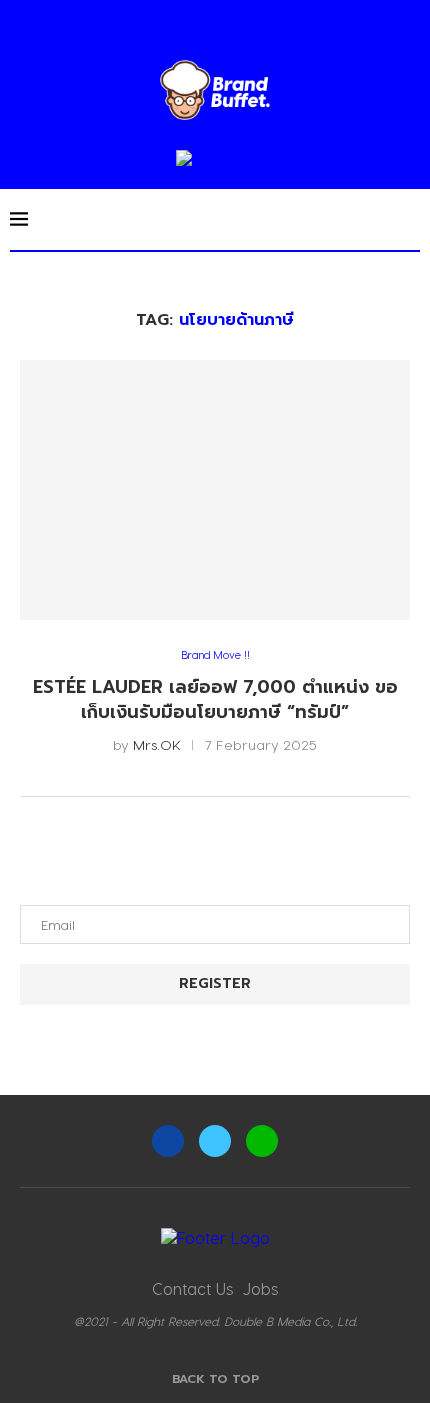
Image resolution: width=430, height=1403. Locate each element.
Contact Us (192, 1288)
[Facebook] (168, 1141)
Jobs (260, 1288)
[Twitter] (215, 1141)
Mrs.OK (157, 744)
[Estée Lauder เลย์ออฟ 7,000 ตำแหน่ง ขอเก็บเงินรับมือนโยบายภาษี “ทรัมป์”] (215, 490)
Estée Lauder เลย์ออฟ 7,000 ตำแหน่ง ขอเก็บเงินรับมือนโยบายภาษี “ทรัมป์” (215, 699)
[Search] (410, 219)
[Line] (262, 1141)
